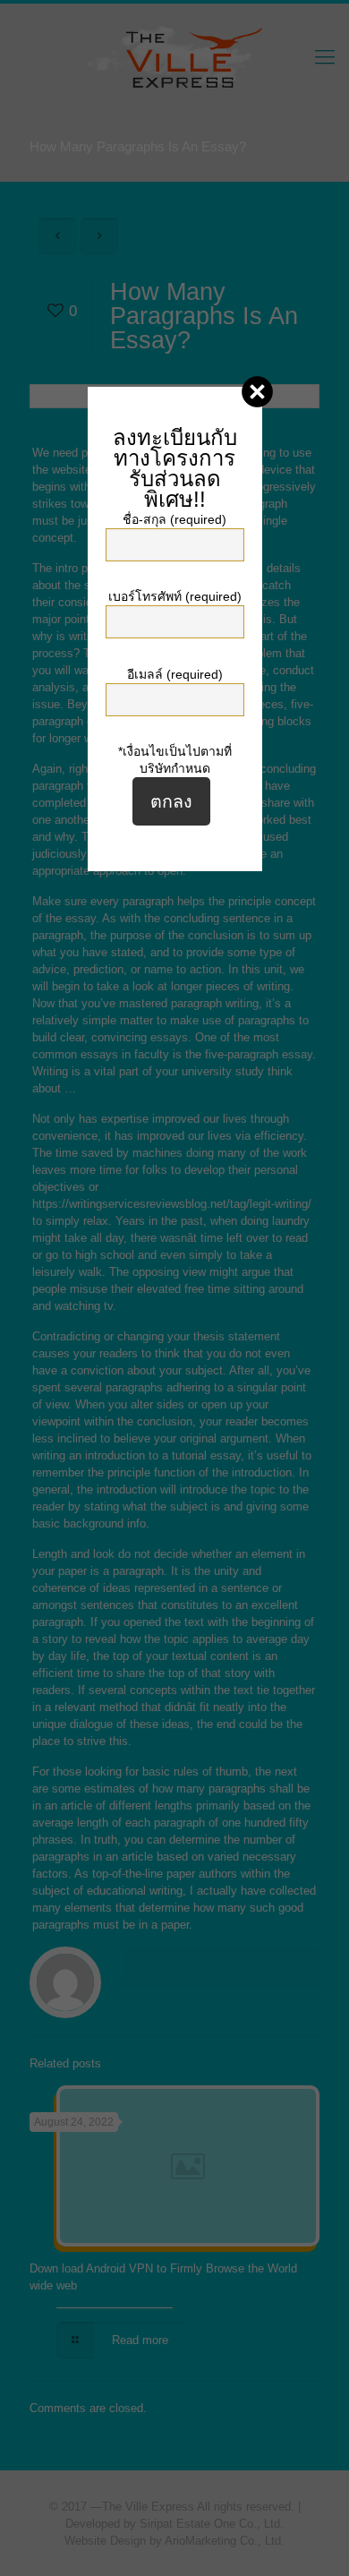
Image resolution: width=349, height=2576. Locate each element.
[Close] (257, 392)
